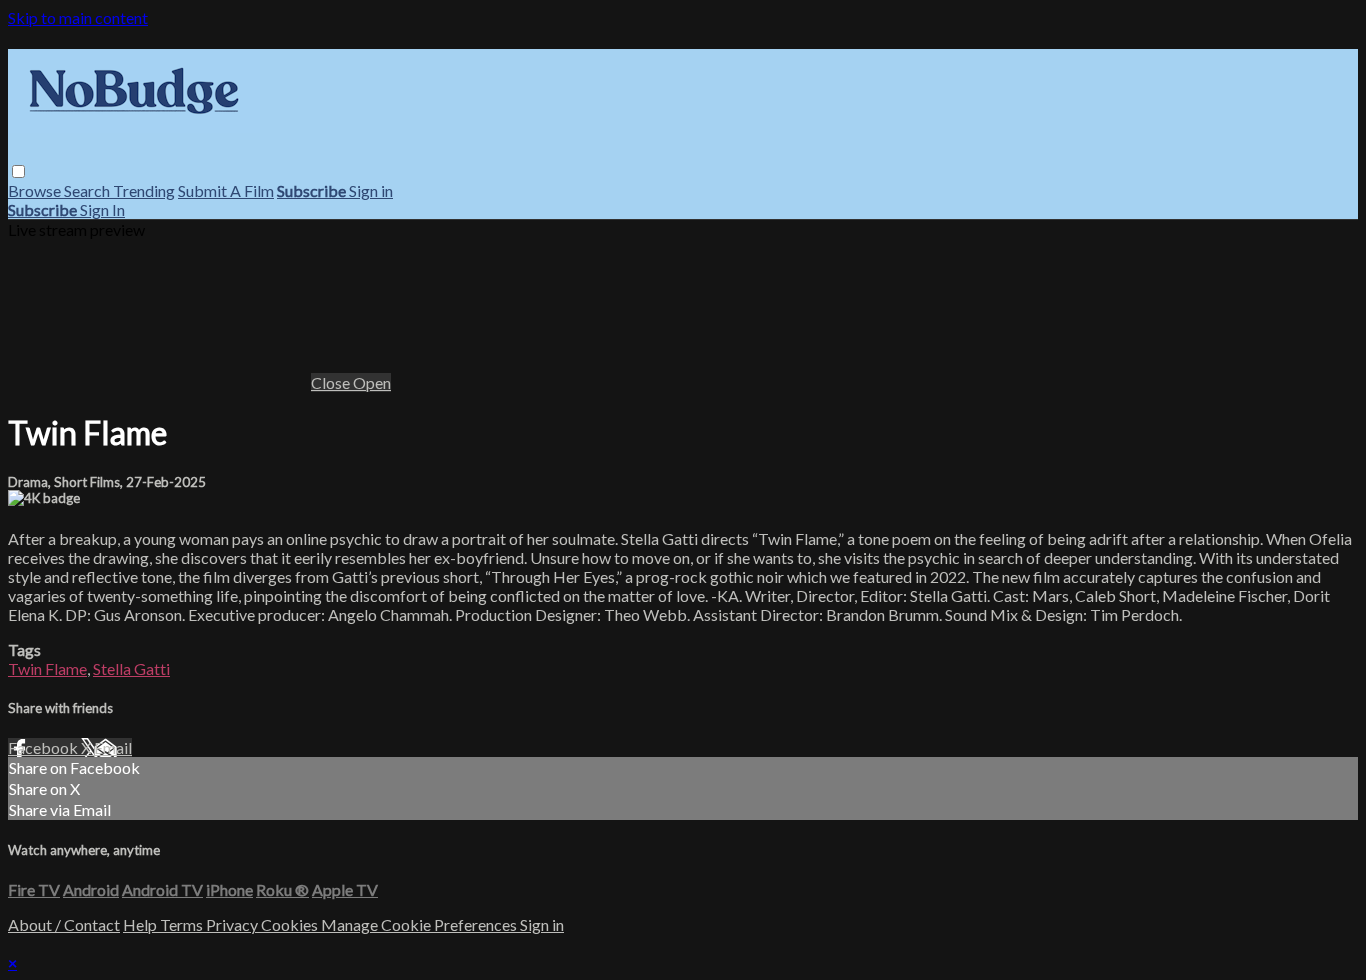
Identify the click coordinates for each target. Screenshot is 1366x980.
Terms (183, 924)
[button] (18, 171)
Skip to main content (78, 17)
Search (88, 190)
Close (332, 382)
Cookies (291, 924)
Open (372, 382)
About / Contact (64, 924)
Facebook (44, 747)
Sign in (371, 190)
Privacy (233, 924)
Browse (36, 190)
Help (141, 924)
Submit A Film (226, 190)
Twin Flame (47, 668)
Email (113, 747)
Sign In (102, 209)
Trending (144, 190)
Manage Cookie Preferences (420, 924)
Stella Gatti (131, 668)
